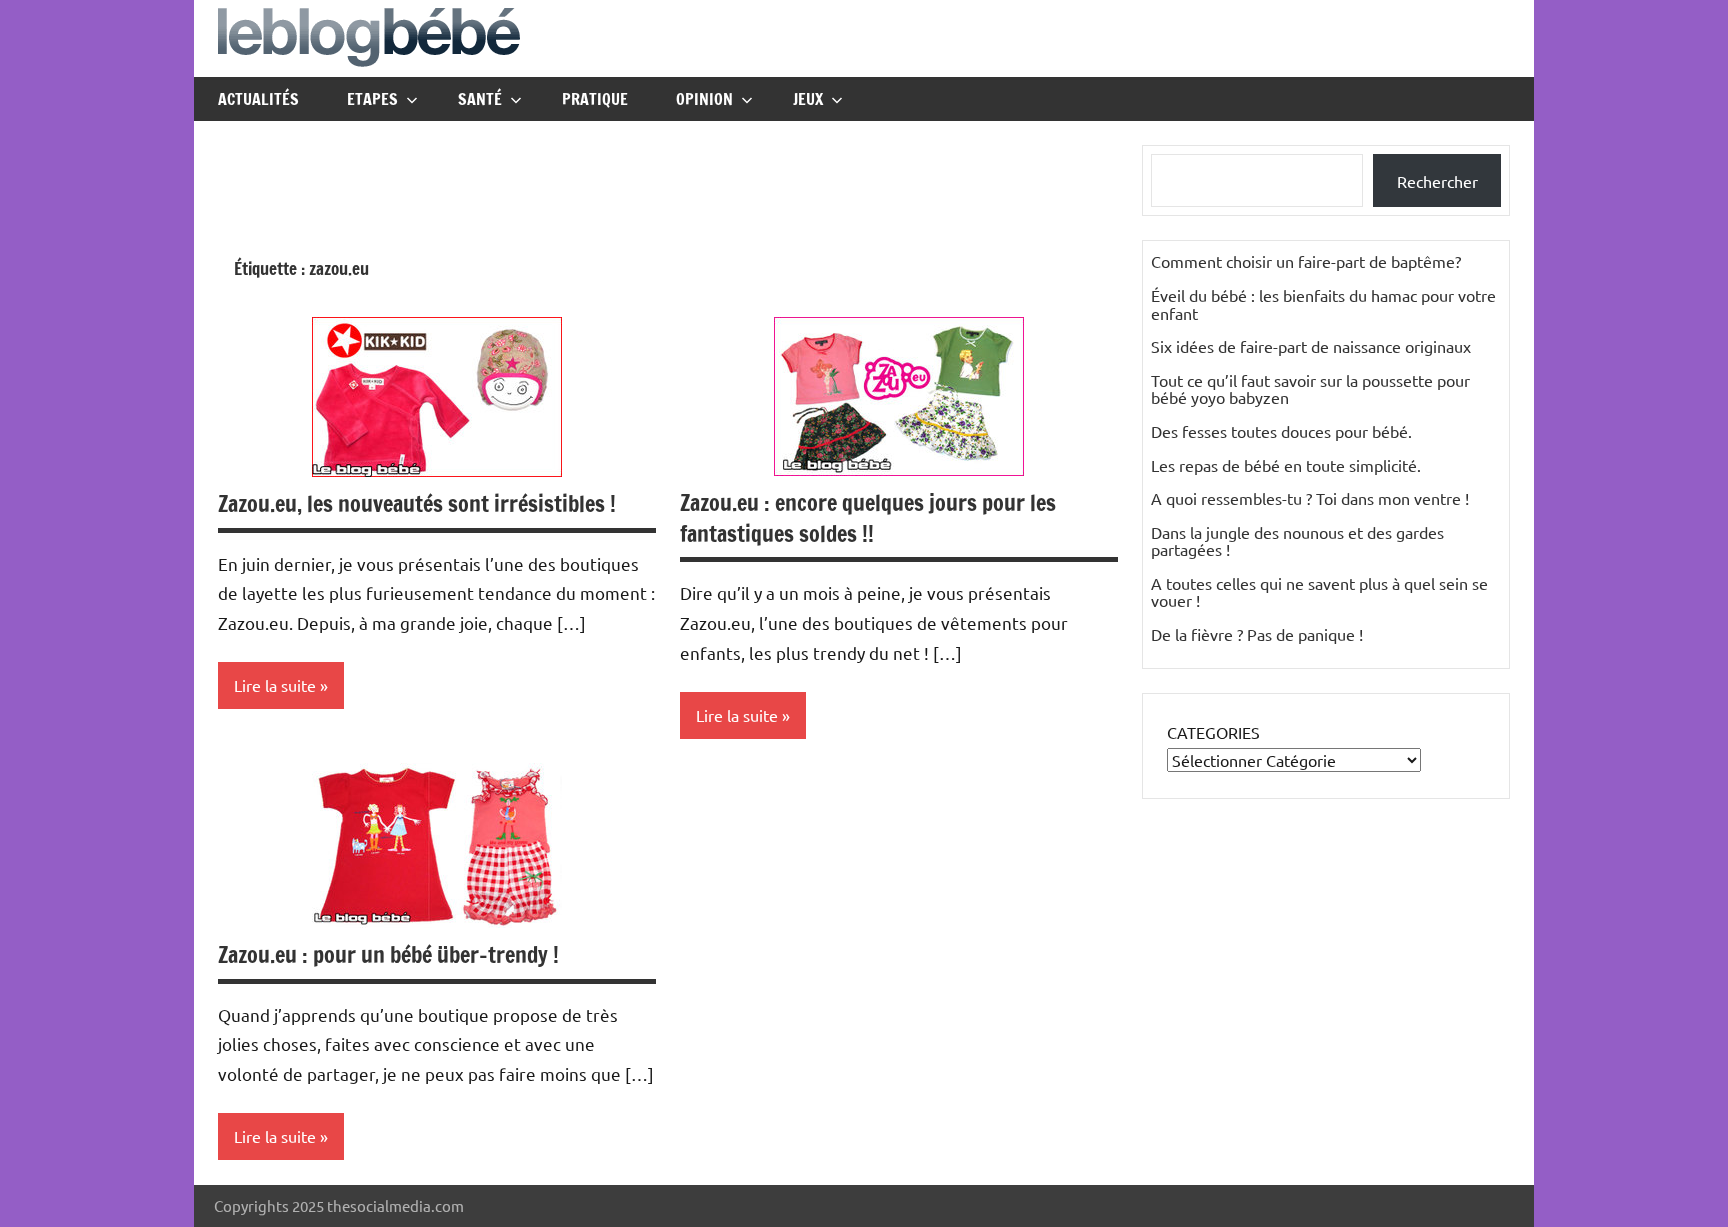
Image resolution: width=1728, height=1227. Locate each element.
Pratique (595, 99)
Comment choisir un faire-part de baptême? (1306, 261)
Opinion (704, 99)
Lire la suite (275, 685)
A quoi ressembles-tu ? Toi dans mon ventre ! (1310, 498)
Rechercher (1437, 181)
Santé (480, 99)
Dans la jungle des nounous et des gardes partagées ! (1297, 541)
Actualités (258, 99)
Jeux (808, 99)
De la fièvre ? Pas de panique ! (1257, 634)
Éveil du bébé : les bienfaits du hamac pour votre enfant (1323, 304)
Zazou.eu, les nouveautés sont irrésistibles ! (417, 503)
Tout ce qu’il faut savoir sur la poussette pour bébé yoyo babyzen (1310, 389)
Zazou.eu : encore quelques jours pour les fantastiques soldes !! (868, 518)
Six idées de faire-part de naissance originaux (1311, 346)
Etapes (372, 99)
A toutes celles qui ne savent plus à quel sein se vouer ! (1319, 592)
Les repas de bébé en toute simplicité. (1286, 465)
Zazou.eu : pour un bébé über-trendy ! (388, 954)
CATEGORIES (1213, 732)
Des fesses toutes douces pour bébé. (1281, 431)
